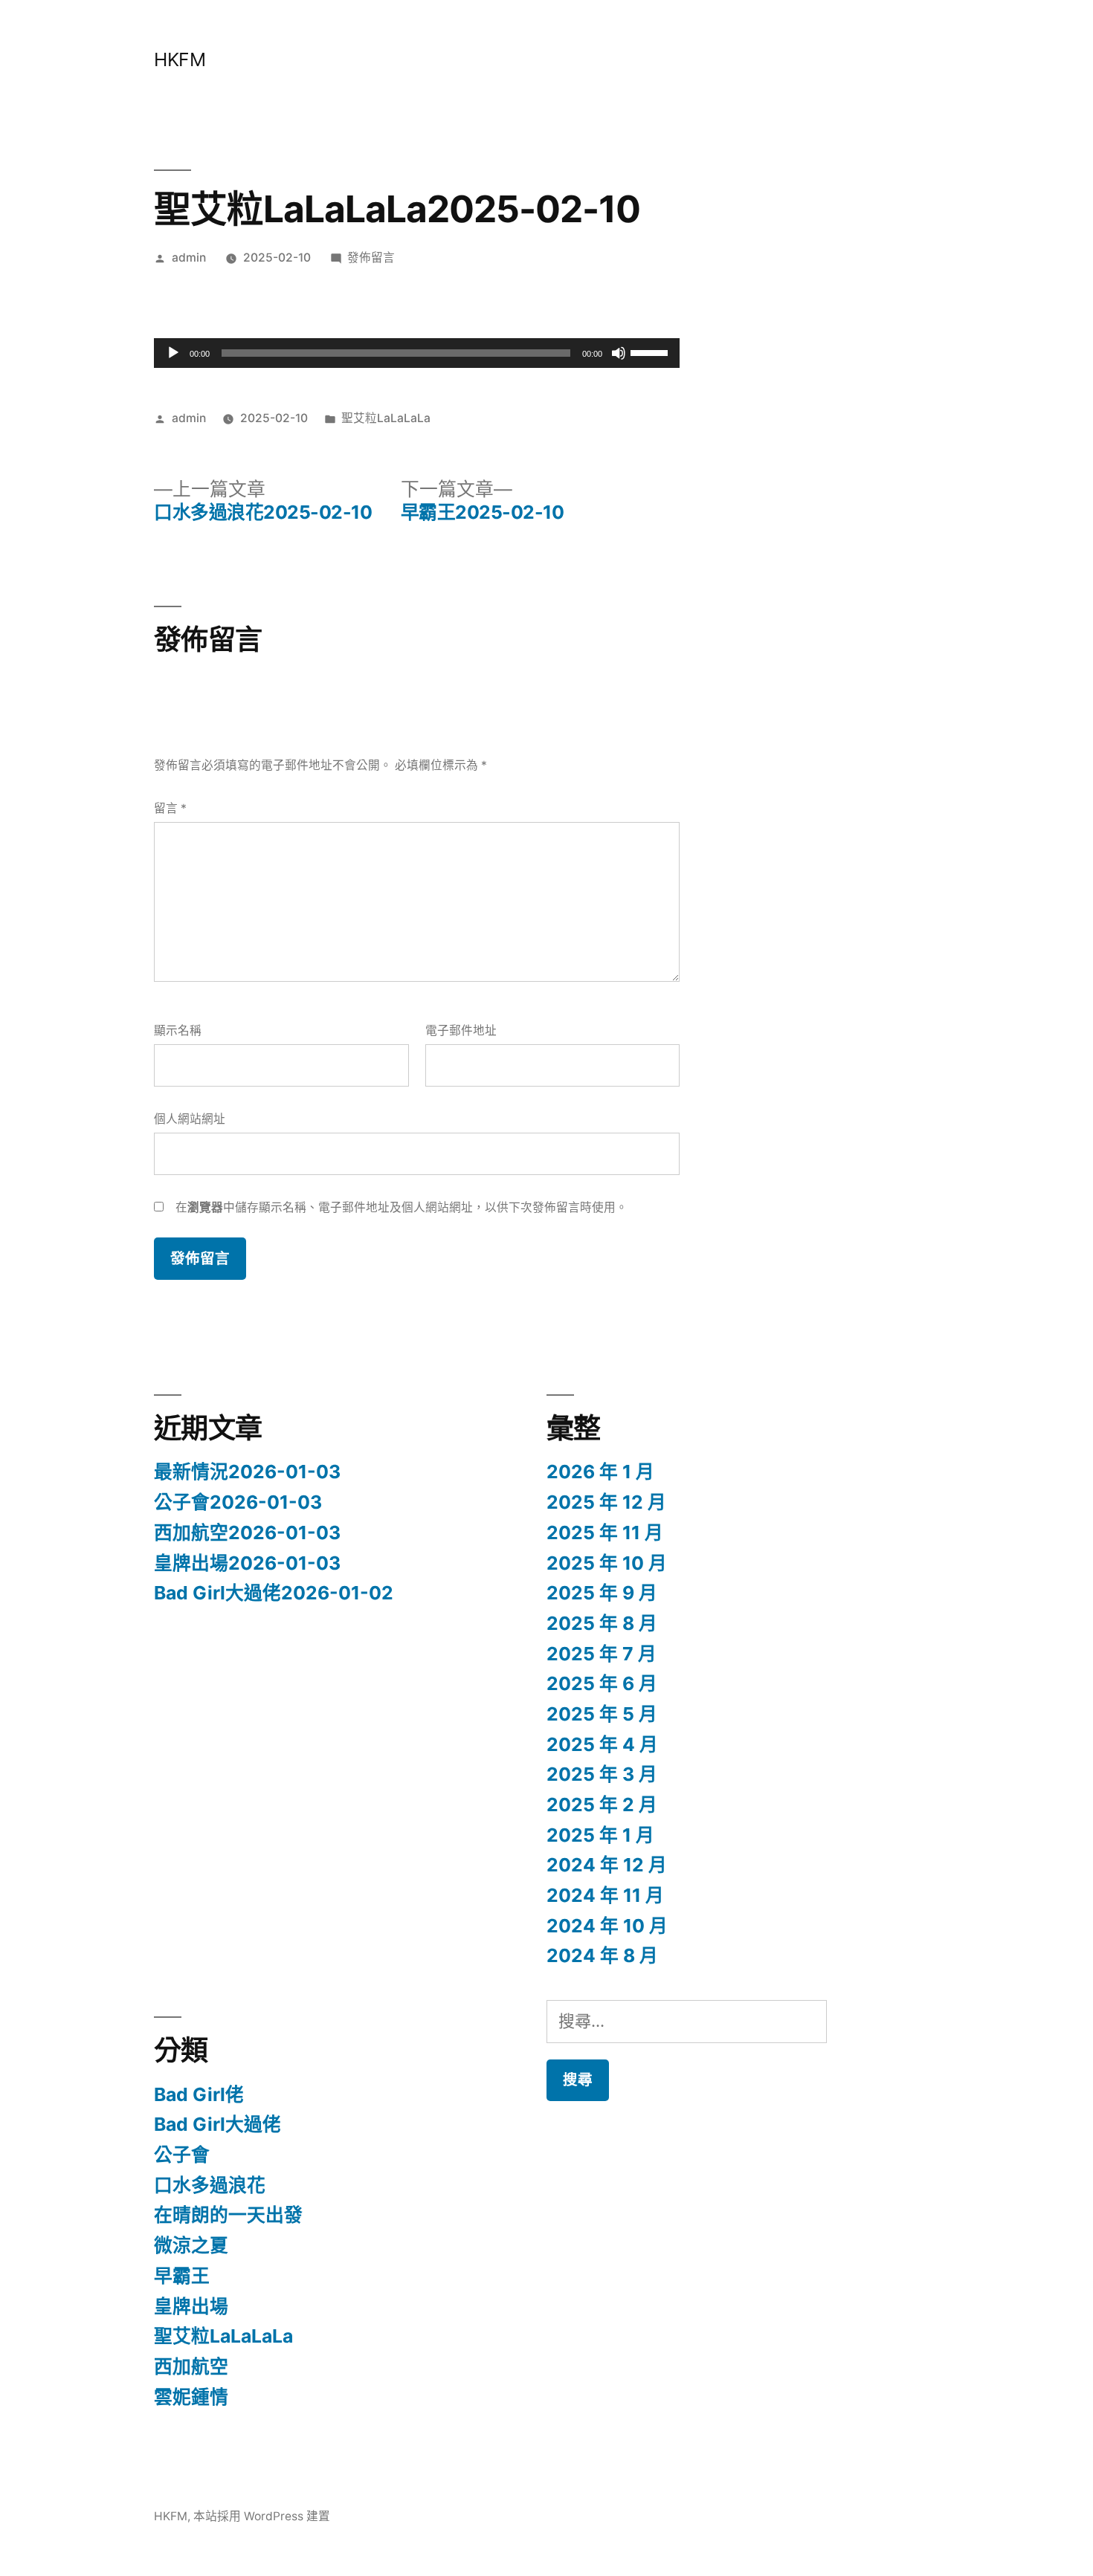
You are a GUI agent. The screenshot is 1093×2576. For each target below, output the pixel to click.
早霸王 (182, 2276)
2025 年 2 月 (602, 1805)
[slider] (651, 352)
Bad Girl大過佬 (217, 2124)
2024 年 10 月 (607, 1926)
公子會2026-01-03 (238, 1502)
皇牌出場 (191, 2306)
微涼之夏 (191, 2245)
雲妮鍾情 (191, 2397)
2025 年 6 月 (602, 1683)
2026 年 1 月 (600, 1472)
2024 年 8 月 (602, 1955)
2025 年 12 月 (606, 1502)
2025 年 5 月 (602, 1714)
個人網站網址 (190, 1119)
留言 (170, 808)
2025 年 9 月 (602, 1593)
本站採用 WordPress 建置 (262, 2516)
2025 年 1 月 (600, 1835)
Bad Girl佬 (199, 2094)
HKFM (180, 59)
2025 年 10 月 (607, 1563)
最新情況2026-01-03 (247, 1472)
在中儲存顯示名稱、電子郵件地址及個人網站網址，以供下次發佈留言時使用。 (402, 1207)
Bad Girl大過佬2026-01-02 (274, 1593)
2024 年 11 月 (605, 1895)
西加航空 (191, 2366)
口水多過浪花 (210, 2185)
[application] (417, 353)
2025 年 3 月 (602, 1774)
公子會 (182, 2155)
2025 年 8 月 (602, 1623)
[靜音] (619, 353)
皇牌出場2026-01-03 (247, 1563)
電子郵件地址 (461, 1030)
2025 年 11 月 (605, 1533)
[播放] (173, 353)
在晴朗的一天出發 (228, 2215)
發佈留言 (371, 258)
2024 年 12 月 (607, 1865)
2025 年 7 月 (602, 1654)
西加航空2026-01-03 (247, 1533)
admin (189, 258)
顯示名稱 (178, 1030)
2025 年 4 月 (602, 1744)
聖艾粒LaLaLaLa (386, 418)
